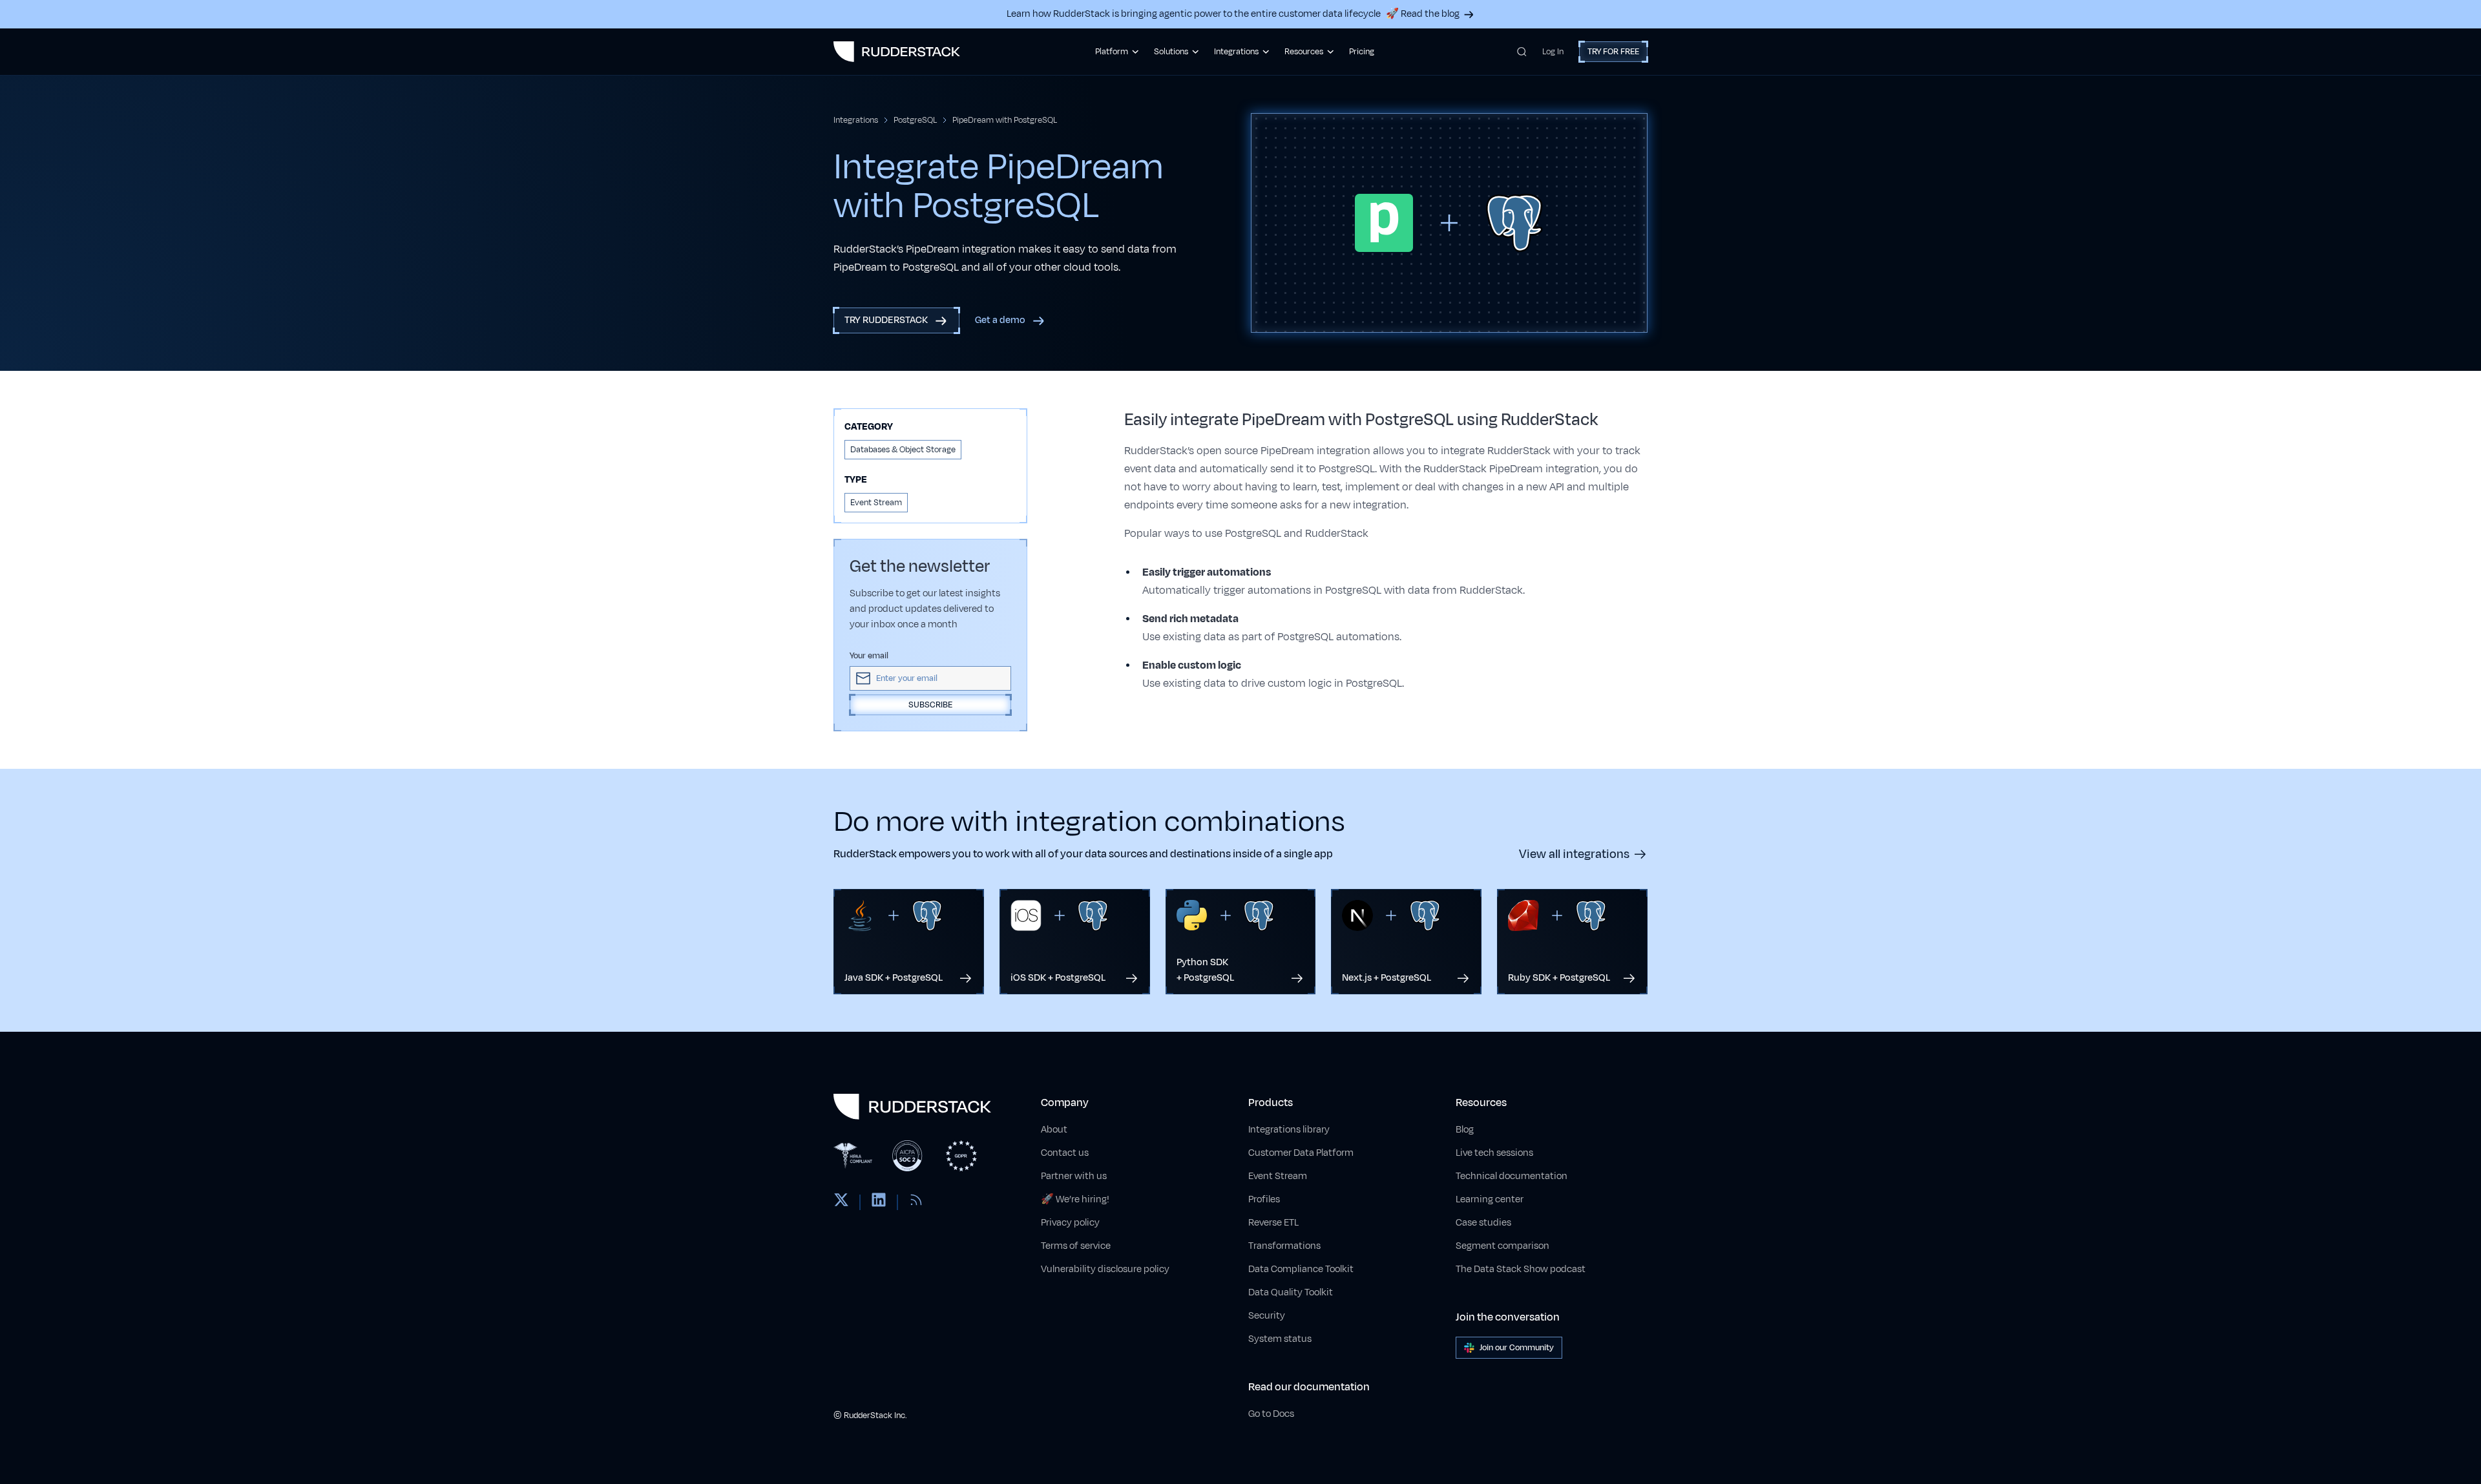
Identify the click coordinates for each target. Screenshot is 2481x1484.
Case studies (1483, 1223)
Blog (1465, 1130)
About (1054, 1130)
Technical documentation (1512, 1176)
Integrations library (1289, 1130)
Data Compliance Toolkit (1301, 1269)
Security (1267, 1316)
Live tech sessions (1494, 1153)
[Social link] (841, 1202)
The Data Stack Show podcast (1521, 1269)
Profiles (1264, 1199)
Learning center (1490, 1199)
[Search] (1522, 52)
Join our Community (1517, 1348)
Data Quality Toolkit (1291, 1292)
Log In (1553, 52)
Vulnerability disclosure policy (1105, 1269)
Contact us (1065, 1153)
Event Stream (1278, 1176)
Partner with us (1074, 1176)
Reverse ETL (1273, 1223)
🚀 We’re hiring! (1075, 1199)
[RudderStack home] (897, 52)
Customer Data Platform (1301, 1153)
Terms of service (1076, 1246)
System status (1280, 1339)
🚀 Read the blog (1423, 14)
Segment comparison (1502, 1246)
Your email (869, 656)
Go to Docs (1271, 1414)
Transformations (1284, 1246)
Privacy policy (1070, 1223)
